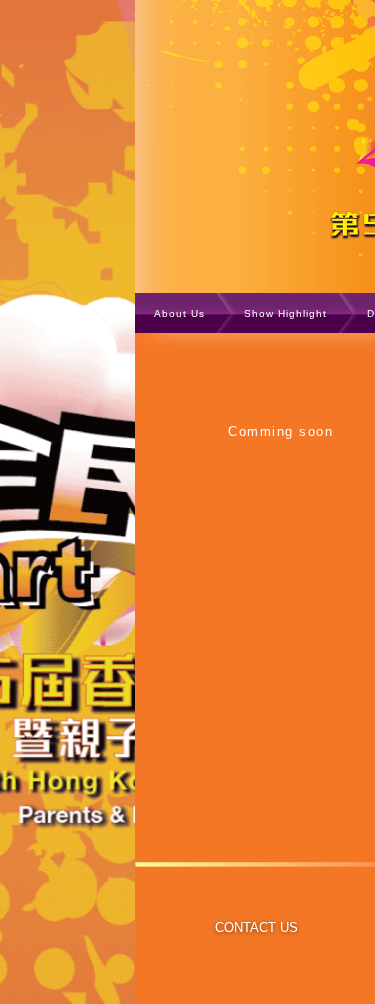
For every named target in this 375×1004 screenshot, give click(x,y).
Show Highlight (285, 313)
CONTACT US (256, 927)
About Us (179, 313)
